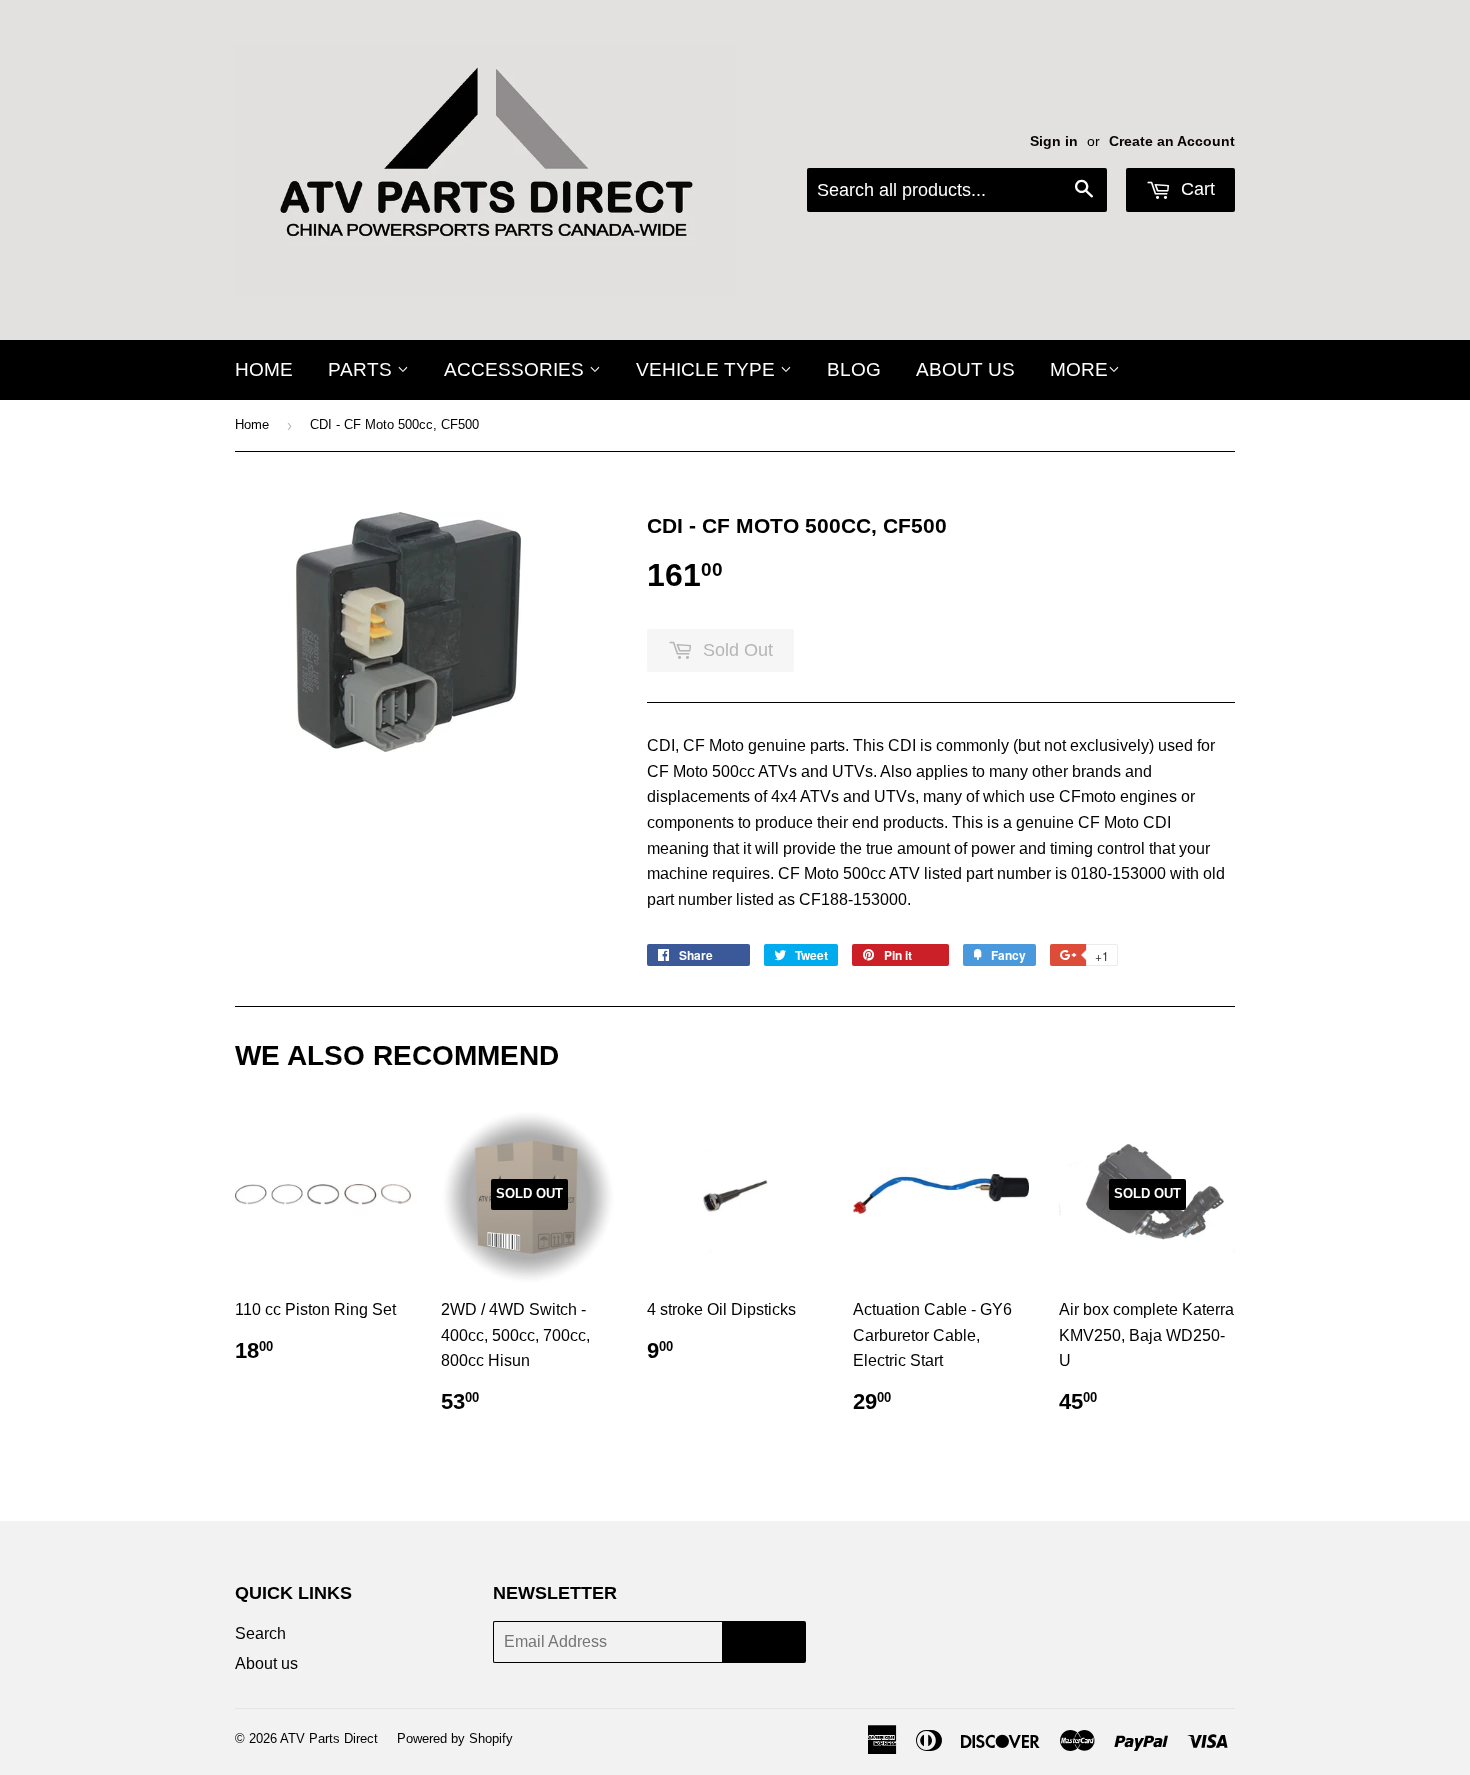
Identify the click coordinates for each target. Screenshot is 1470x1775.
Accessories (516, 369)
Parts (362, 369)
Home (264, 369)
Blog (854, 369)
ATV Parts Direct (329, 1738)
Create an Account (1172, 141)
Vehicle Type (708, 369)
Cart (1195, 189)
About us (965, 369)
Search (260, 1633)
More (1079, 369)
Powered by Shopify (455, 1738)
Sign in (1054, 141)
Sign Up (764, 1642)
